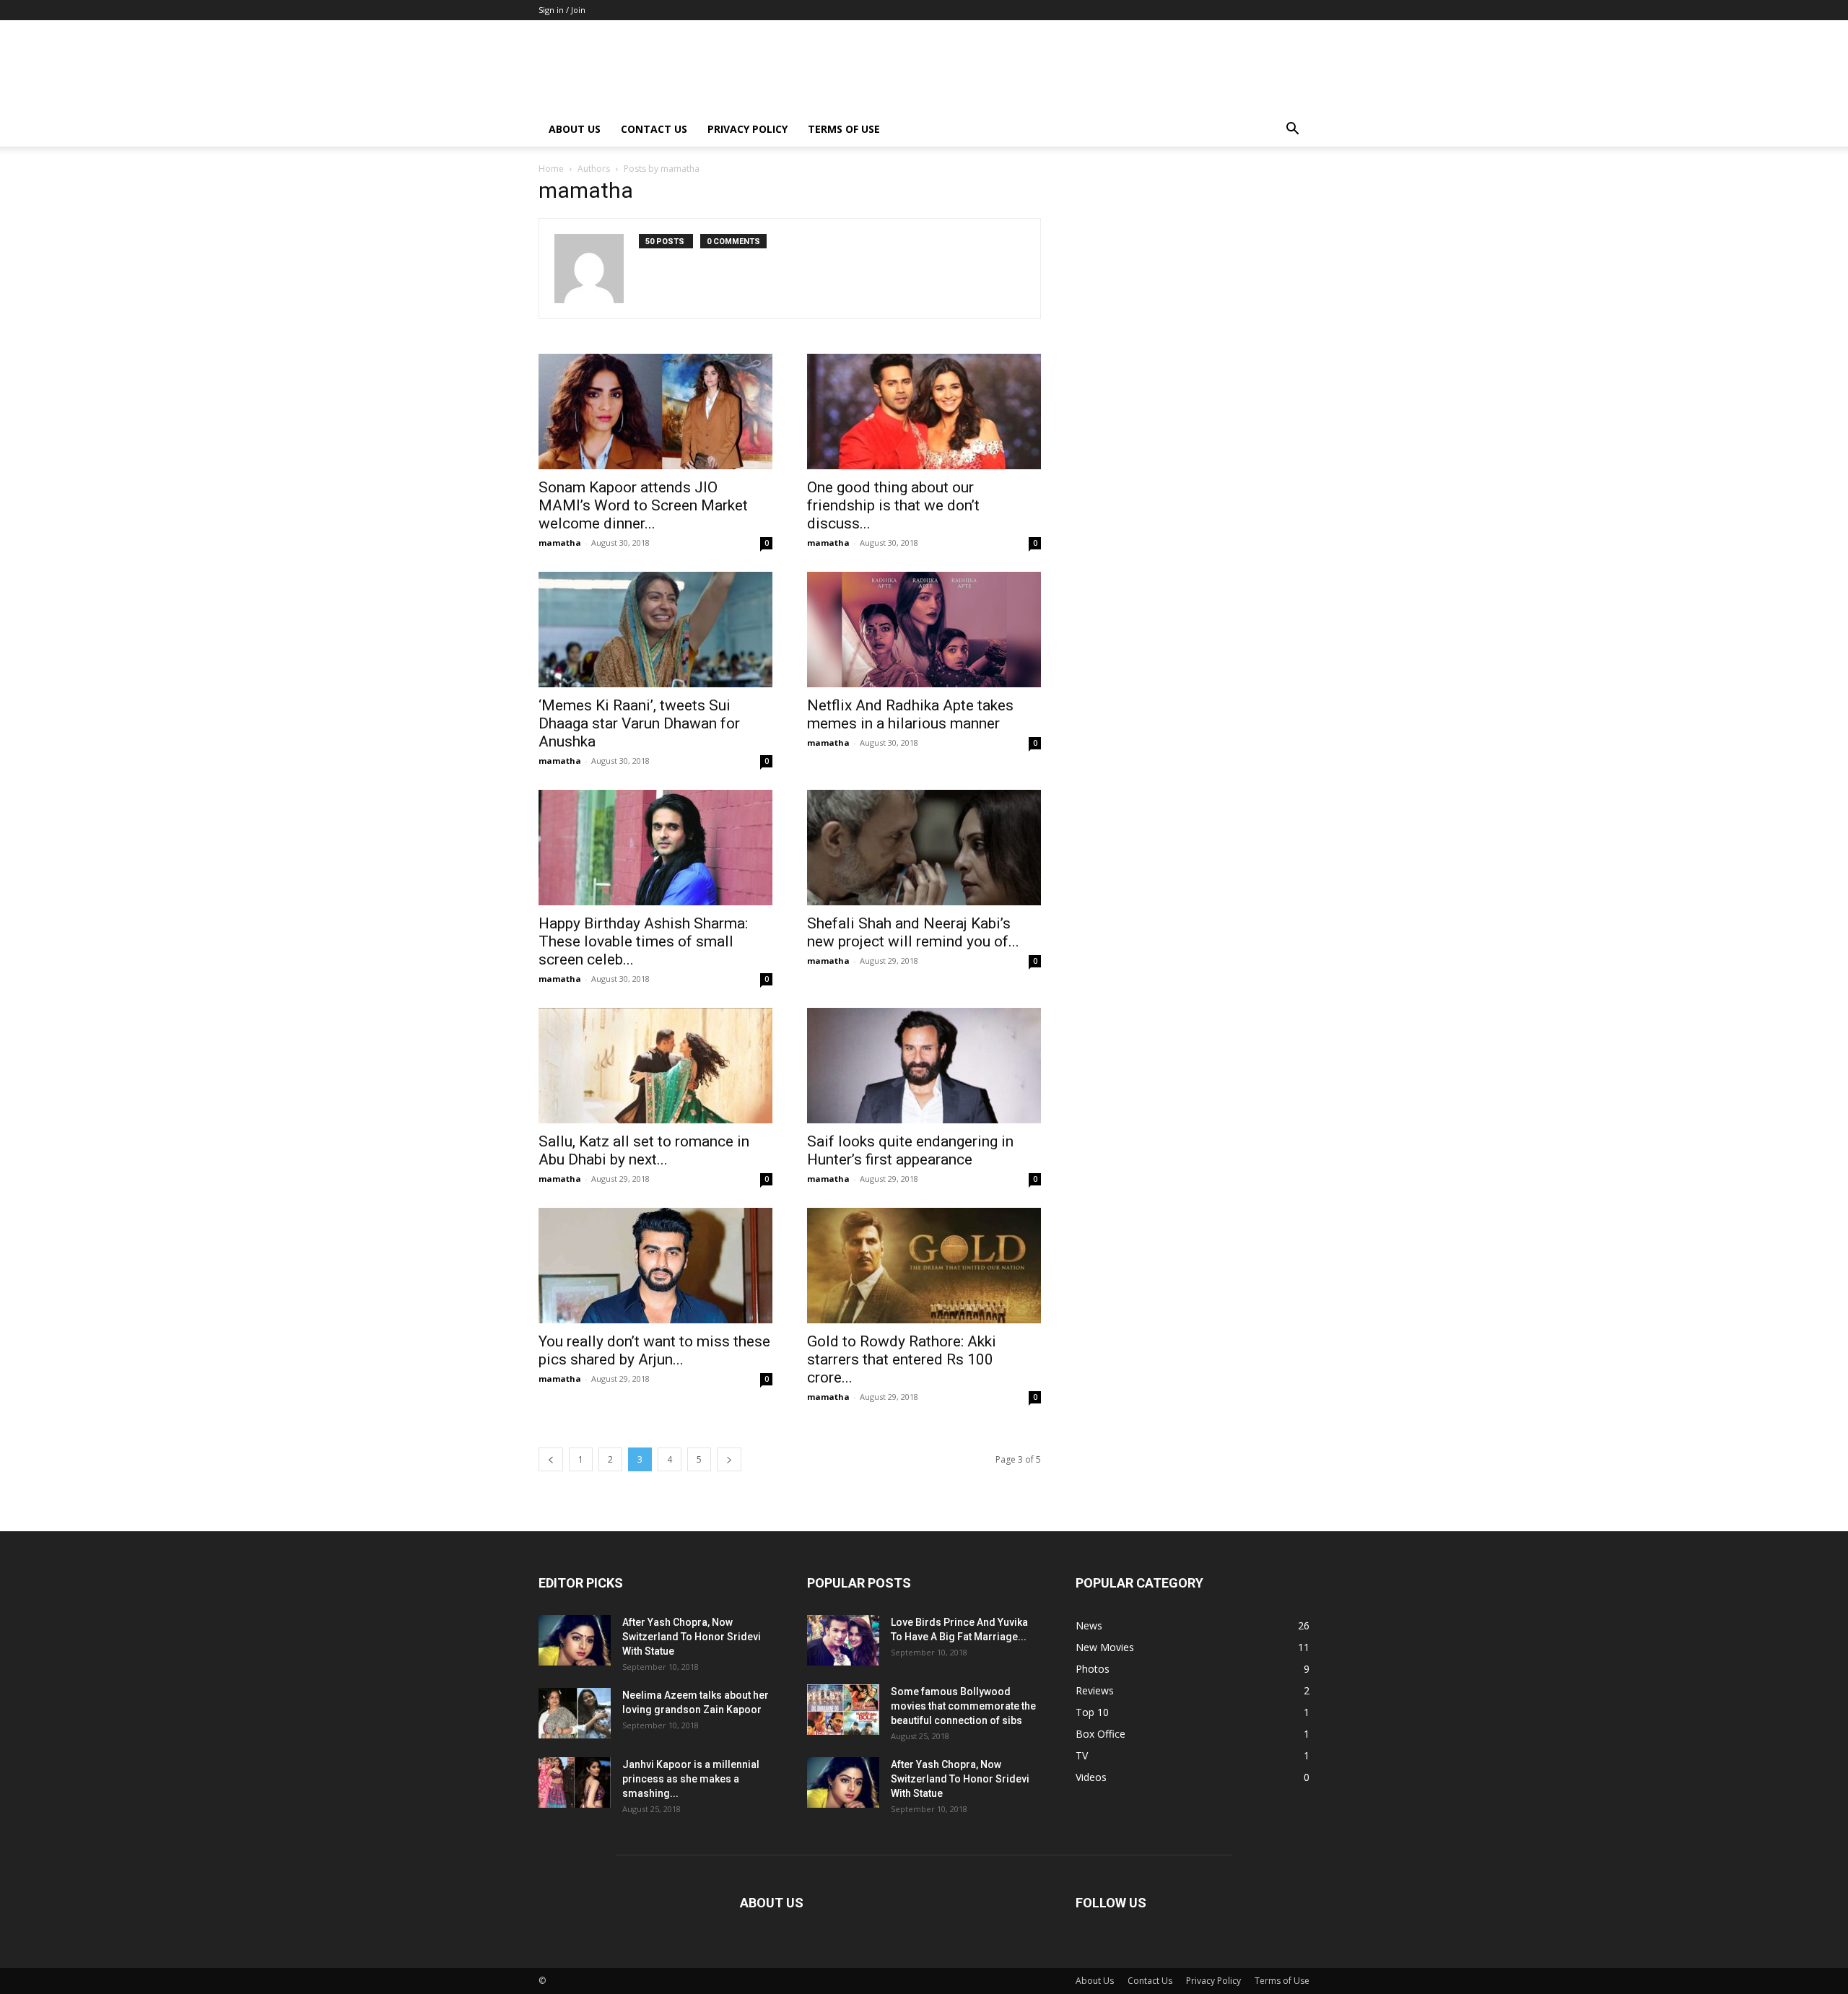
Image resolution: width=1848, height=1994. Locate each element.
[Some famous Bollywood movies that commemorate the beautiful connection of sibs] (843, 1710)
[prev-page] (551, 1459)
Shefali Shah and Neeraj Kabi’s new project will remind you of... (913, 932)
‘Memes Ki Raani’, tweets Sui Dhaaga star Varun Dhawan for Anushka (639, 723)
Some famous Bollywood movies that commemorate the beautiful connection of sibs (963, 1706)
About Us (575, 129)
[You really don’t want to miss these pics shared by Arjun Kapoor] (655, 1266)
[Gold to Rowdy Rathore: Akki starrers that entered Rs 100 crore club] (924, 1266)
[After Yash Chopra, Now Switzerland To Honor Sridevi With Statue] (575, 1640)
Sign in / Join (562, 10)
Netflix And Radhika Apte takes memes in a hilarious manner (910, 714)
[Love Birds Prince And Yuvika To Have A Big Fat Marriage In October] (843, 1640)
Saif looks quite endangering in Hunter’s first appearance (910, 1150)
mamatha (560, 543)
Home (551, 169)
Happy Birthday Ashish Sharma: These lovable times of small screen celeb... (643, 941)
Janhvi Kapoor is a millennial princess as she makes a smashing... (691, 1779)
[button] (1292, 130)
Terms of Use (844, 129)
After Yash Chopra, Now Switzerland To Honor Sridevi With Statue (692, 1637)
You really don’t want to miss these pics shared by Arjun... (654, 1350)
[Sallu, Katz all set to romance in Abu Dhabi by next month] (655, 1066)
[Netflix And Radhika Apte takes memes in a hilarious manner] (924, 630)
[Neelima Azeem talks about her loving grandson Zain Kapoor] (575, 1713)
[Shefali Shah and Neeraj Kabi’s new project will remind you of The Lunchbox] (924, 848)
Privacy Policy (748, 129)
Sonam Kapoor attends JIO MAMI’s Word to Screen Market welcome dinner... (643, 505)
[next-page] (729, 1459)
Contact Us (654, 129)
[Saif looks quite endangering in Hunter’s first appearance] (924, 1066)
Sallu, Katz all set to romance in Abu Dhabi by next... (644, 1150)
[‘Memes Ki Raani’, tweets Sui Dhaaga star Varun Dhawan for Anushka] (655, 630)
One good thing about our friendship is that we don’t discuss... (893, 505)
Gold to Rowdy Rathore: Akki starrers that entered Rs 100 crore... (902, 1359)
